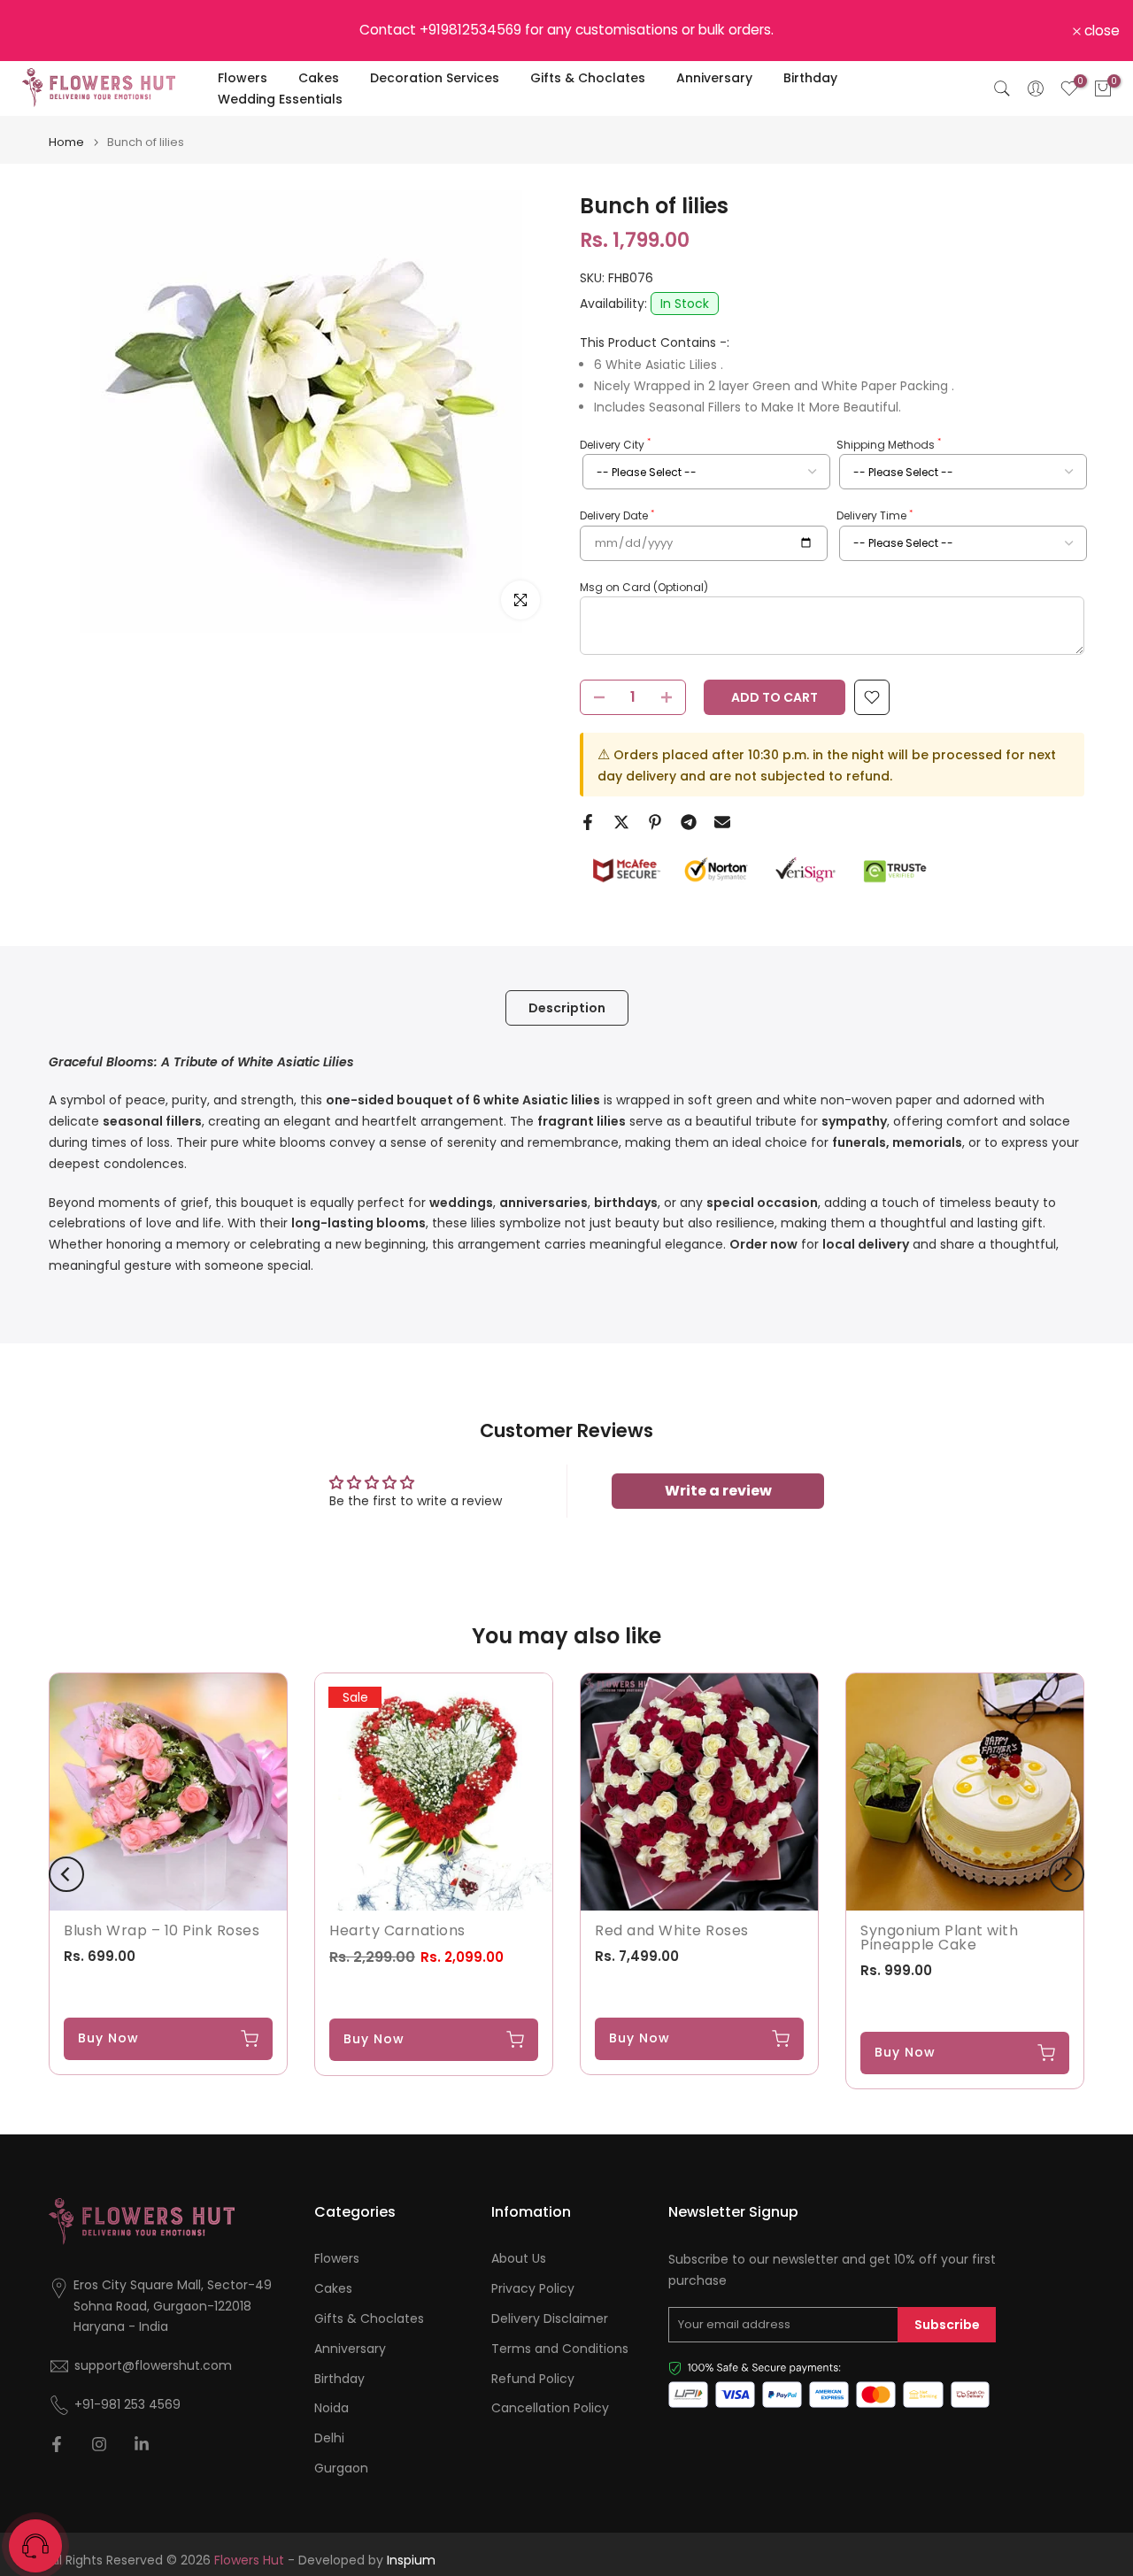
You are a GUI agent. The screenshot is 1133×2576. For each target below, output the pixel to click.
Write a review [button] (718, 1491)
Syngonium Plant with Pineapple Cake (939, 1938)
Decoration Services (435, 78)
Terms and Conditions (560, 2349)
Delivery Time (875, 516)
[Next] (1067, 1874)
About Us (519, 2259)
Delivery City (615, 444)
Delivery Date (617, 516)
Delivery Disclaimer (550, 2319)
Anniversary (714, 78)
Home (66, 142)
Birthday (810, 78)
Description (567, 1007)
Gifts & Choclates (588, 78)
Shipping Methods (889, 444)
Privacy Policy (533, 2289)
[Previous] (66, 1874)
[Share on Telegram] (689, 822)
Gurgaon (341, 2468)
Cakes (319, 78)
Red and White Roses (672, 1930)
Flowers (243, 78)
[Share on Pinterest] (655, 822)
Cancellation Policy (550, 2408)
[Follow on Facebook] (57, 2444)
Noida (331, 2408)
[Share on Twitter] (621, 822)
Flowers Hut (249, 2561)
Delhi (329, 2438)
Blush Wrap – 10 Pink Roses (162, 1930)
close (41, 31)
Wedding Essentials (280, 99)
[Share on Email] (722, 822)
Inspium (411, 2561)
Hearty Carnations (397, 1930)
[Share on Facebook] (588, 822)
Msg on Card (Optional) (644, 587)
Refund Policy (533, 2379)
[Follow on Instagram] (99, 2444)
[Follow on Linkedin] (142, 2444)
